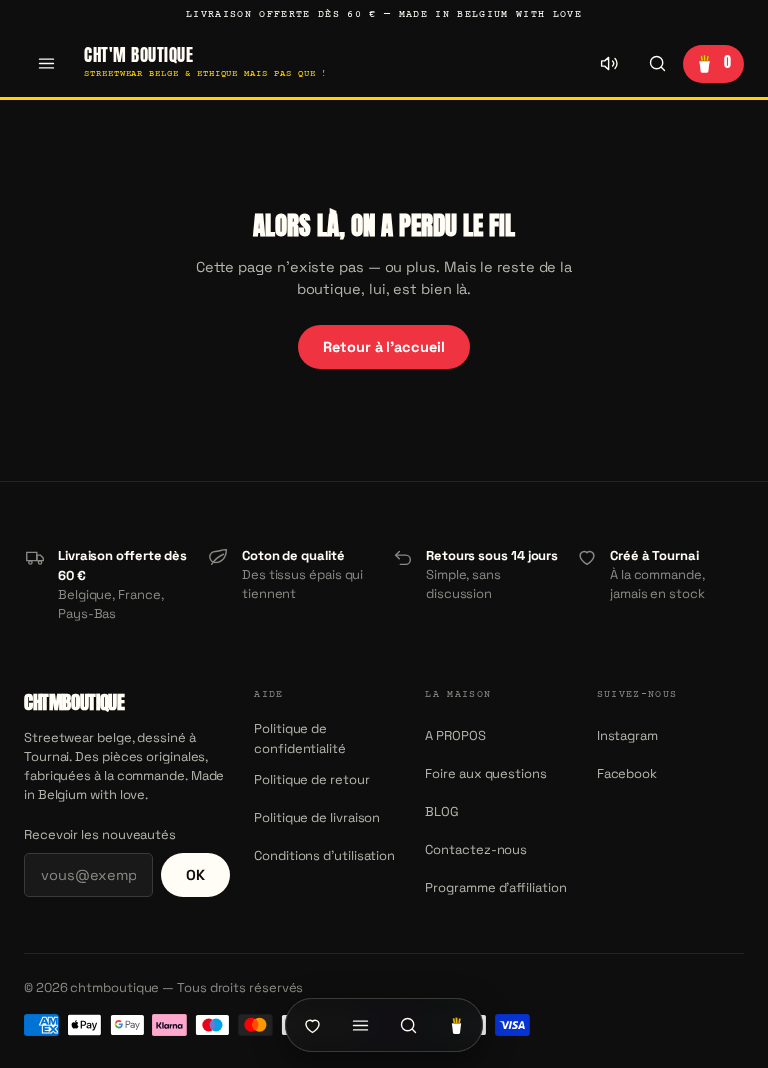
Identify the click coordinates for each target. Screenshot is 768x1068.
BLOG (442, 811)
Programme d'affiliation (495, 887)
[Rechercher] (657, 64)
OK (195, 875)
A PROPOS (455, 735)
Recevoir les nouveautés (100, 834)
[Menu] (46, 64)
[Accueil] (312, 1025)
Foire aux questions (485, 773)
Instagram (627, 735)
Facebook (627, 773)
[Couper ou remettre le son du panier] (609, 64)
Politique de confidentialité (300, 738)
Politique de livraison (317, 817)
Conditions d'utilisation (324, 855)
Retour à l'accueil (383, 347)
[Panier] (456, 1025)
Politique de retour (311, 779)
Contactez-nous (476, 849)
